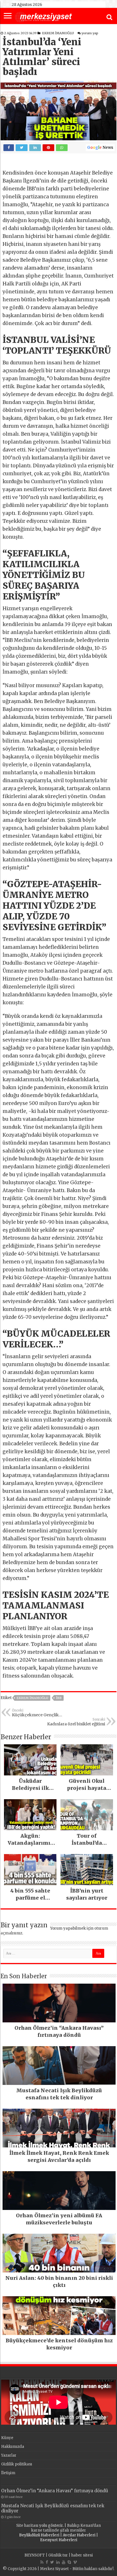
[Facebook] (47, 2562)
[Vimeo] (75, 2562)
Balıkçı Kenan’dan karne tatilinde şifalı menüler (66, 2528)
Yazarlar (9, 2455)
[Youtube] (64, 2562)
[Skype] (69, 2562)
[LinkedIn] (58, 2562)
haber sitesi (82, 2555)
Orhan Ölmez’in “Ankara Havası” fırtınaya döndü (55, 2491)
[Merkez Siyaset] (43, 16)
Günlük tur (58, 2555)
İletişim (8, 2473)
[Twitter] (52, 2562)
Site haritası (27, 2526)
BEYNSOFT (35, 2555)
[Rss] (42, 2562)
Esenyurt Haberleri (59, 2540)
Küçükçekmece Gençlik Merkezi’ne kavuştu (35, 1713)
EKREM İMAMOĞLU (58, 33)
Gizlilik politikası (17, 2464)
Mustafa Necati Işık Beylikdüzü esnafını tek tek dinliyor (53, 2508)
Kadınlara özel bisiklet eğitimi (76, 1722)
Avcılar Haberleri (79, 2535)
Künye (7, 2438)
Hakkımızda (13, 2447)
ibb (59, 1698)
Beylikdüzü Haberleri (39, 2535)
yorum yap (90, 33)
